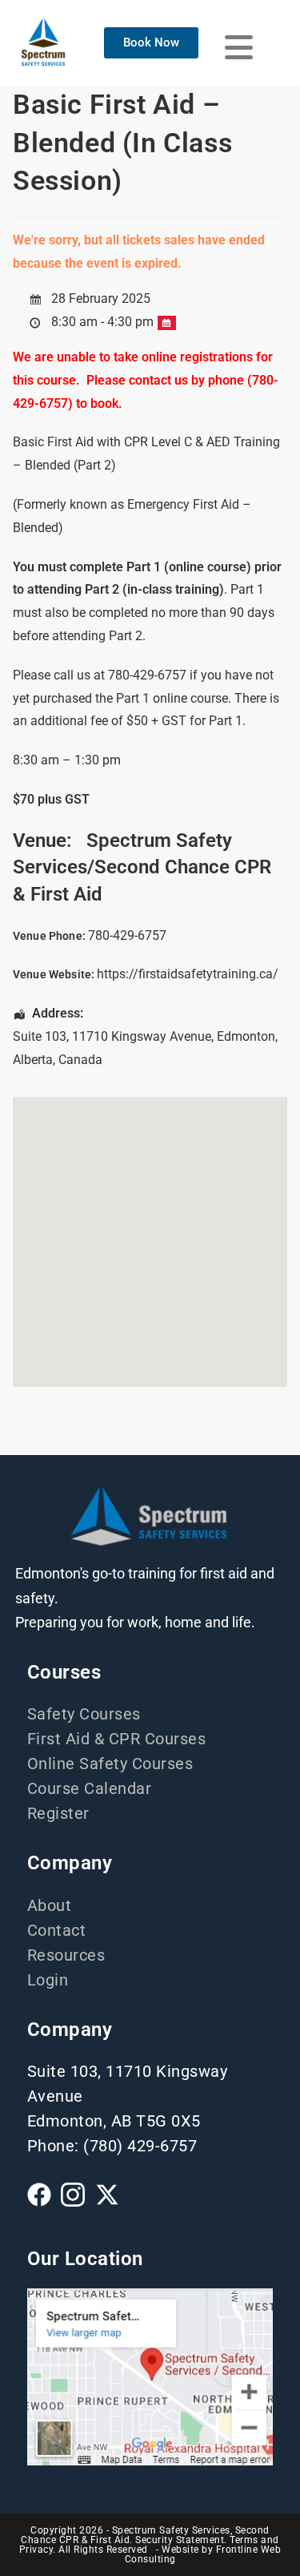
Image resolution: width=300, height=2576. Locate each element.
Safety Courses (84, 1714)
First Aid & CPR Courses (117, 1739)
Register (58, 1813)
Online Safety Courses (110, 1764)
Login (48, 1980)
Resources (66, 1955)
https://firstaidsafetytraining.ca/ (188, 974)
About (50, 1905)
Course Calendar (90, 1788)
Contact (57, 1930)
